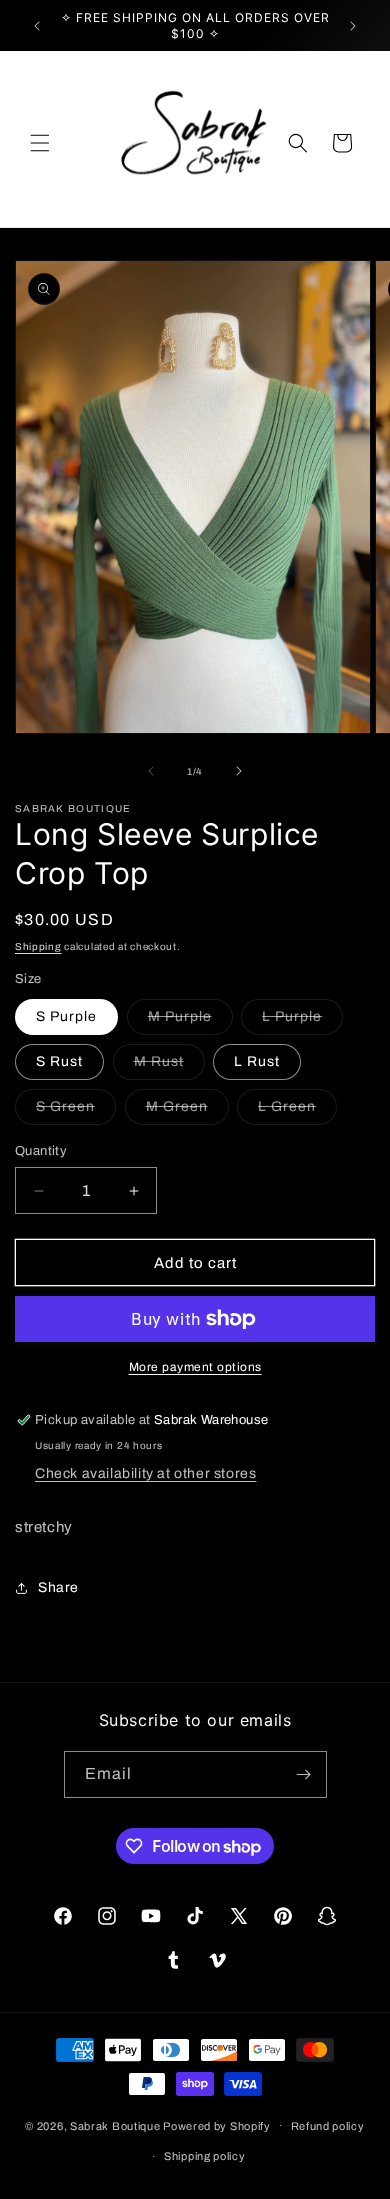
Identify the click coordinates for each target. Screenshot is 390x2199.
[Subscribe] (304, 1774)
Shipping (38, 946)
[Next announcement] (353, 26)
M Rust (169, 1066)
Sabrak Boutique (115, 2125)
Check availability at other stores (145, 1473)
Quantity (41, 1151)
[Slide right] (239, 771)
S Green (76, 1111)
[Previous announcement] (37, 26)
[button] (40, 143)
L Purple (302, 1021)
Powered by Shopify (217, 2125)
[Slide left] (151, 771)
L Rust (257, 1061)
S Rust (59, 1061)
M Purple (190, 1021)
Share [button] (58, 1587)
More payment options (195, 1367)
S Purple (66, 1016)
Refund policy (328, 2126)
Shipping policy (205, 2156)
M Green (187, 1111)
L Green (297, 1111)
